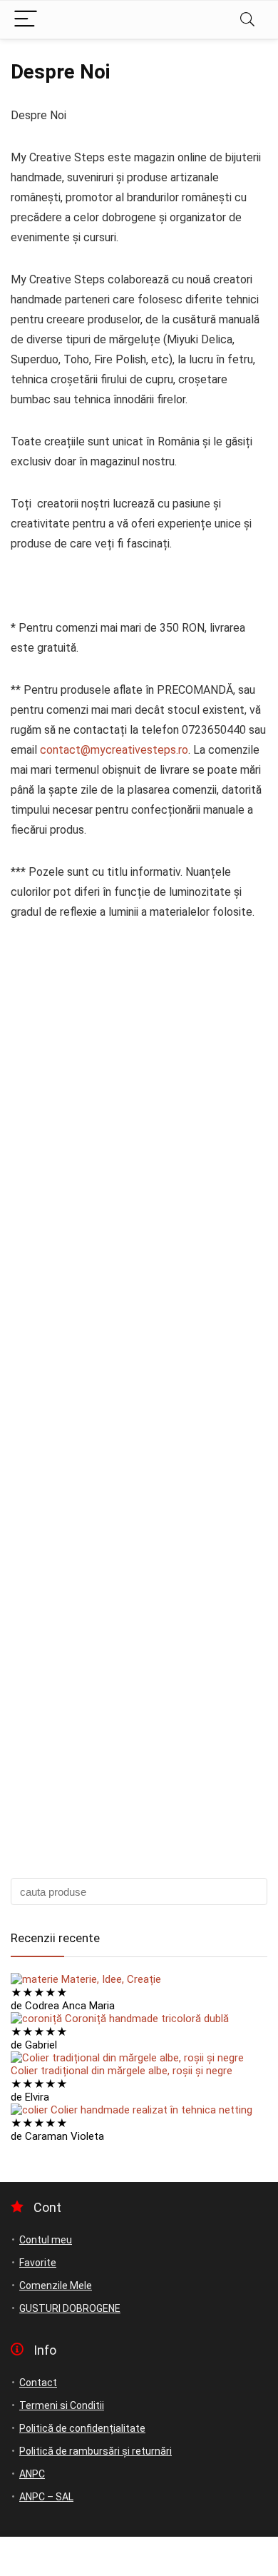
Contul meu (46, 2240)
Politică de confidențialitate (82, 2428)
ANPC (32, 2474)
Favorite (38, 2263)
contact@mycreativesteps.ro (114, 750)
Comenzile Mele (56, 2285)
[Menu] (26, 20)
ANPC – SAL (46, 2497)
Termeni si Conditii (62, 2405)
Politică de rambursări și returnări (96, 2451)
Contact (38, 2383)
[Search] (247, 20)
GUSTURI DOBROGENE (70, 2308)
